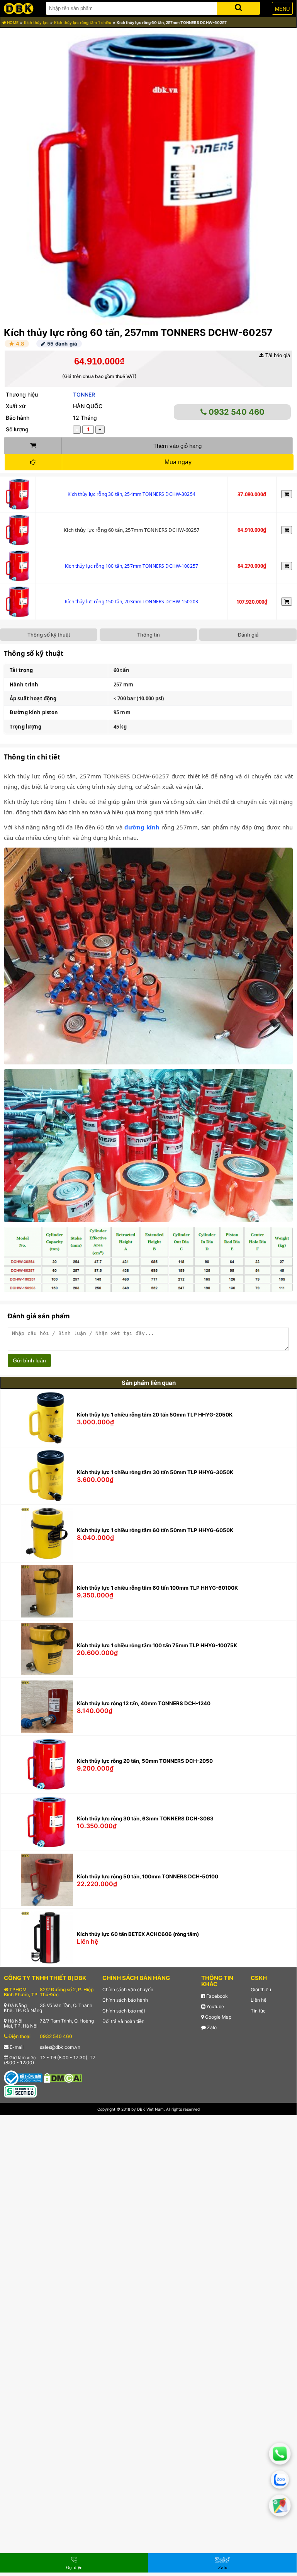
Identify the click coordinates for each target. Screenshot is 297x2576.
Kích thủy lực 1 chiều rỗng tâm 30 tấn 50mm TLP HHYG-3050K (155, 1472)
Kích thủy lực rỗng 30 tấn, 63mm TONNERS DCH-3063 (145, 1818)
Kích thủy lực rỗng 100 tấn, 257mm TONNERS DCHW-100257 (132, 566)
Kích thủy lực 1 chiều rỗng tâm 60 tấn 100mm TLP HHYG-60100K (157, 1588)
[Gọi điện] (280, 2454)
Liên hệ (259, 2000)
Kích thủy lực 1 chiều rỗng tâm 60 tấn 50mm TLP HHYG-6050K (155, 1530)
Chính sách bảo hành (125, 2000)
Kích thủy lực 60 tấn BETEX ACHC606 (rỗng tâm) (138, 1934)
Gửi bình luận (29, 1360)
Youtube (215, 2006)
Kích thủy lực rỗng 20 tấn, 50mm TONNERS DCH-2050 (145, 1761)
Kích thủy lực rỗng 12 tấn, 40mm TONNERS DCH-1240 (144, 1703)
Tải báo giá (277, 355)
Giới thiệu (261, 1989)
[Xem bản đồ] (280, 2505)
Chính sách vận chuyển (128, 1989)
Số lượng (17, 429)
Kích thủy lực (36, 22)
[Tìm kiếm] (238, 7)
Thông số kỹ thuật (49, 635)
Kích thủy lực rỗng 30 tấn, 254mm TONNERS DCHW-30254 (132, 494)
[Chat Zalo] (280, 2480)
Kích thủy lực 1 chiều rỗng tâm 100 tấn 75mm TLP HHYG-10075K (157, 1645)
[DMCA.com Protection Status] (63, 2077)
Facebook (216, 1996)
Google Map (218, 2017)
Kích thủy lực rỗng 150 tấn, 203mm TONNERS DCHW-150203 (132, 602)
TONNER (84, 394)
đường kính (142, 827)
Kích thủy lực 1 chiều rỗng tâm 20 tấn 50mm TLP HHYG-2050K (155, 1415)
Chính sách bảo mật (124, 2011)
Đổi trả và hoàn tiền (123, 2021)
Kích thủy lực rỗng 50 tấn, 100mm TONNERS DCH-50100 (148, 1876)
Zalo (211, 2027)
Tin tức (258, 2011)
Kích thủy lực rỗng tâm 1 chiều (83, 22)
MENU (282, 9)
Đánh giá (248, 635)
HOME (12, 22)
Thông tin (148, 635)
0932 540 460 (236, 412)
